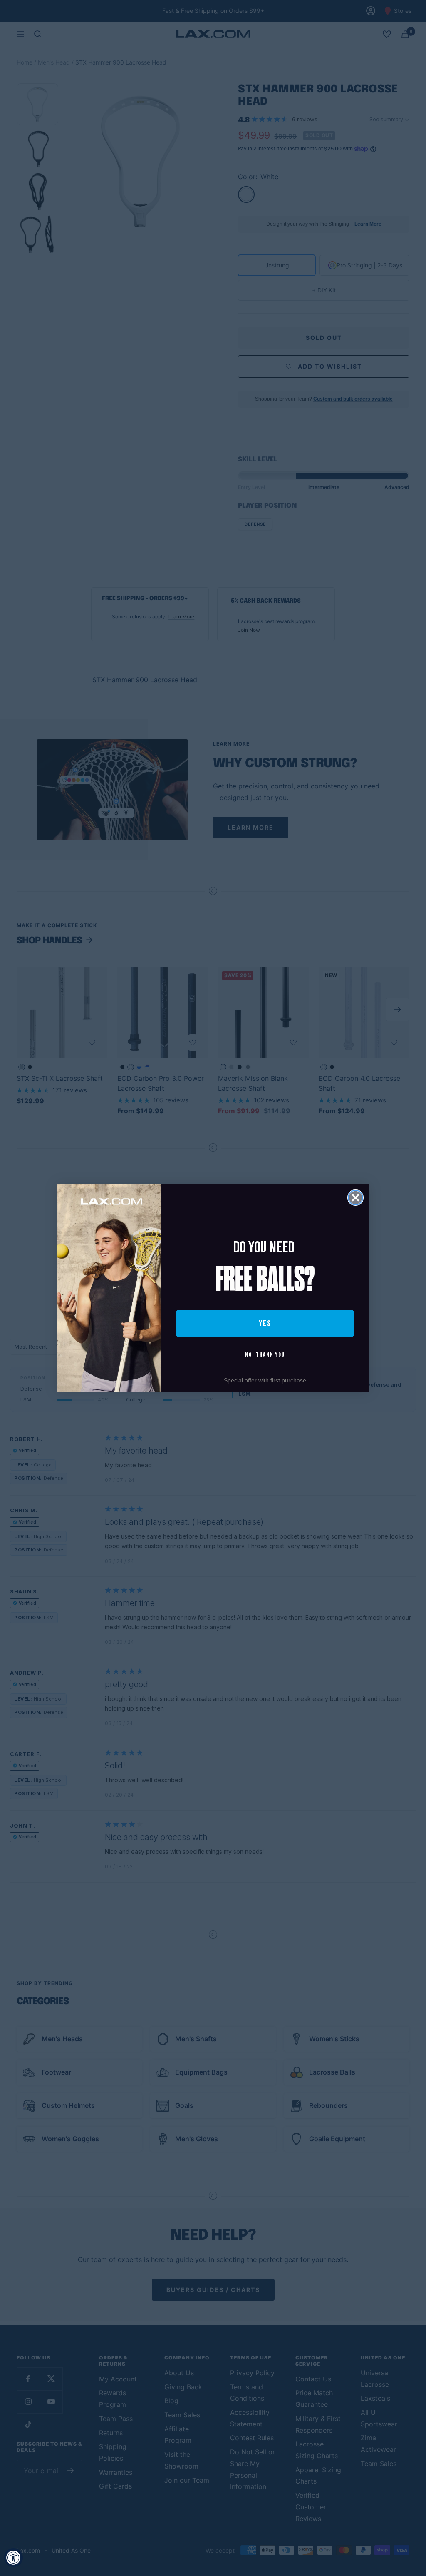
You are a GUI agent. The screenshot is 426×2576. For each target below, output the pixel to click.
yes (265, 1324)
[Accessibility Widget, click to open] (14, 2557)
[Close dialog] (355, 1198)
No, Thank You (265, 1355)
